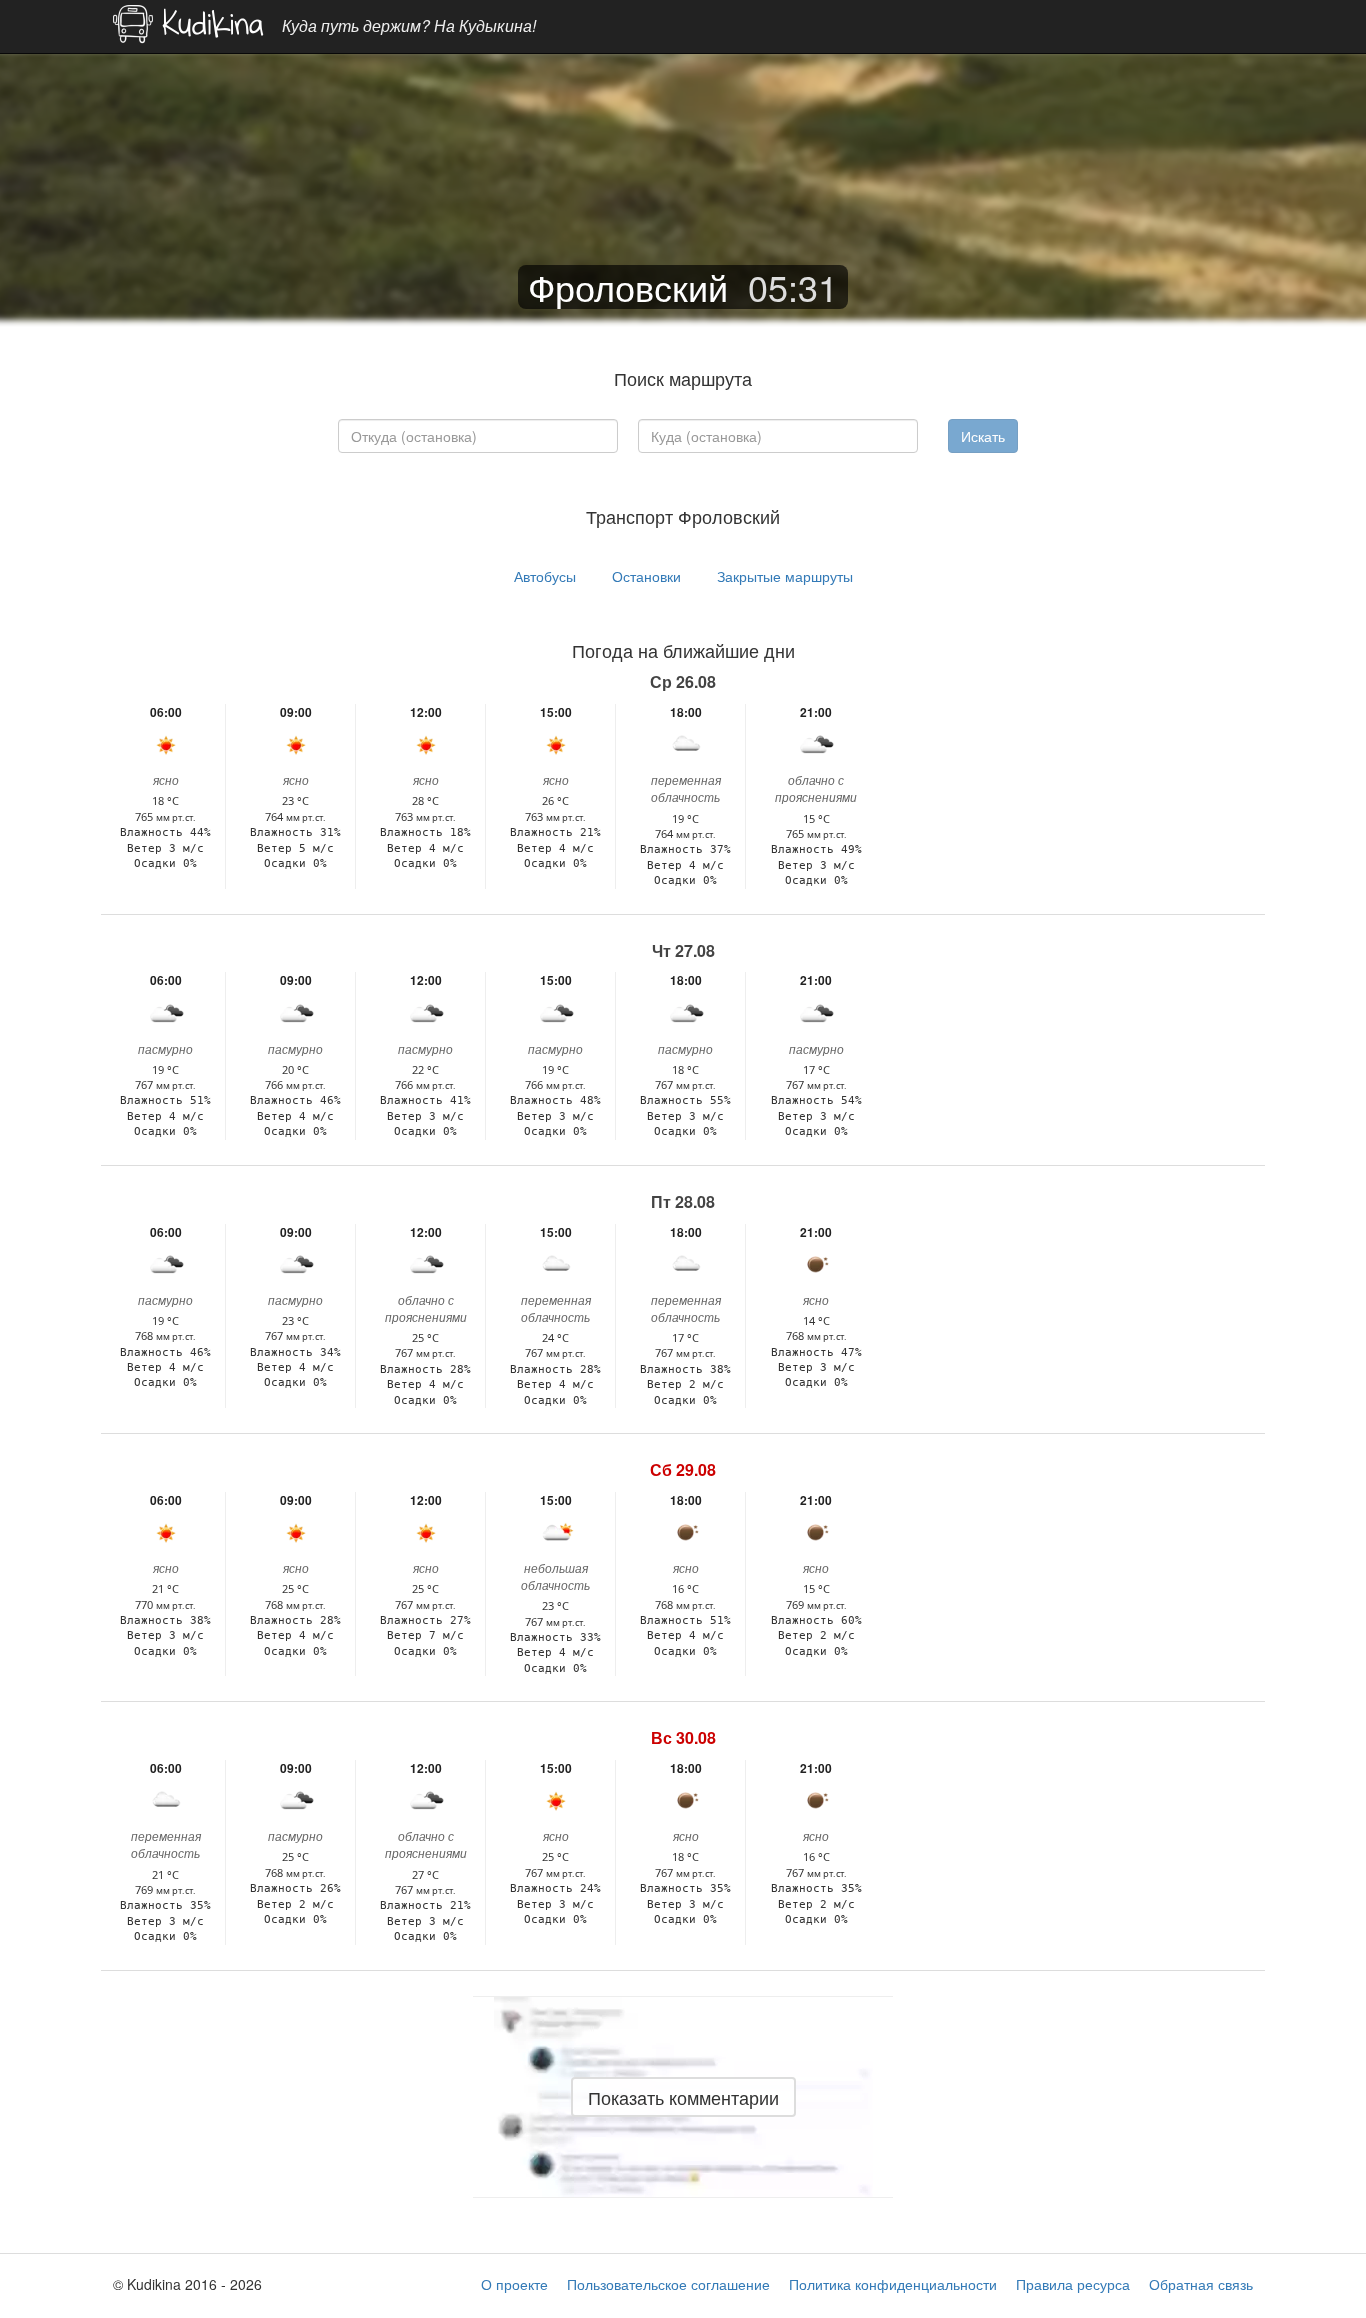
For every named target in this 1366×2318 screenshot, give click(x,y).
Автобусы (545, 576)
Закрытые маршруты (785, 576)
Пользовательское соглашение (668, 2284)
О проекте (514, 2284)
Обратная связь (1201, 2284)
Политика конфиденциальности (893, 2284)
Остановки (646, 576)
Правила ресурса (1073, 2284)
